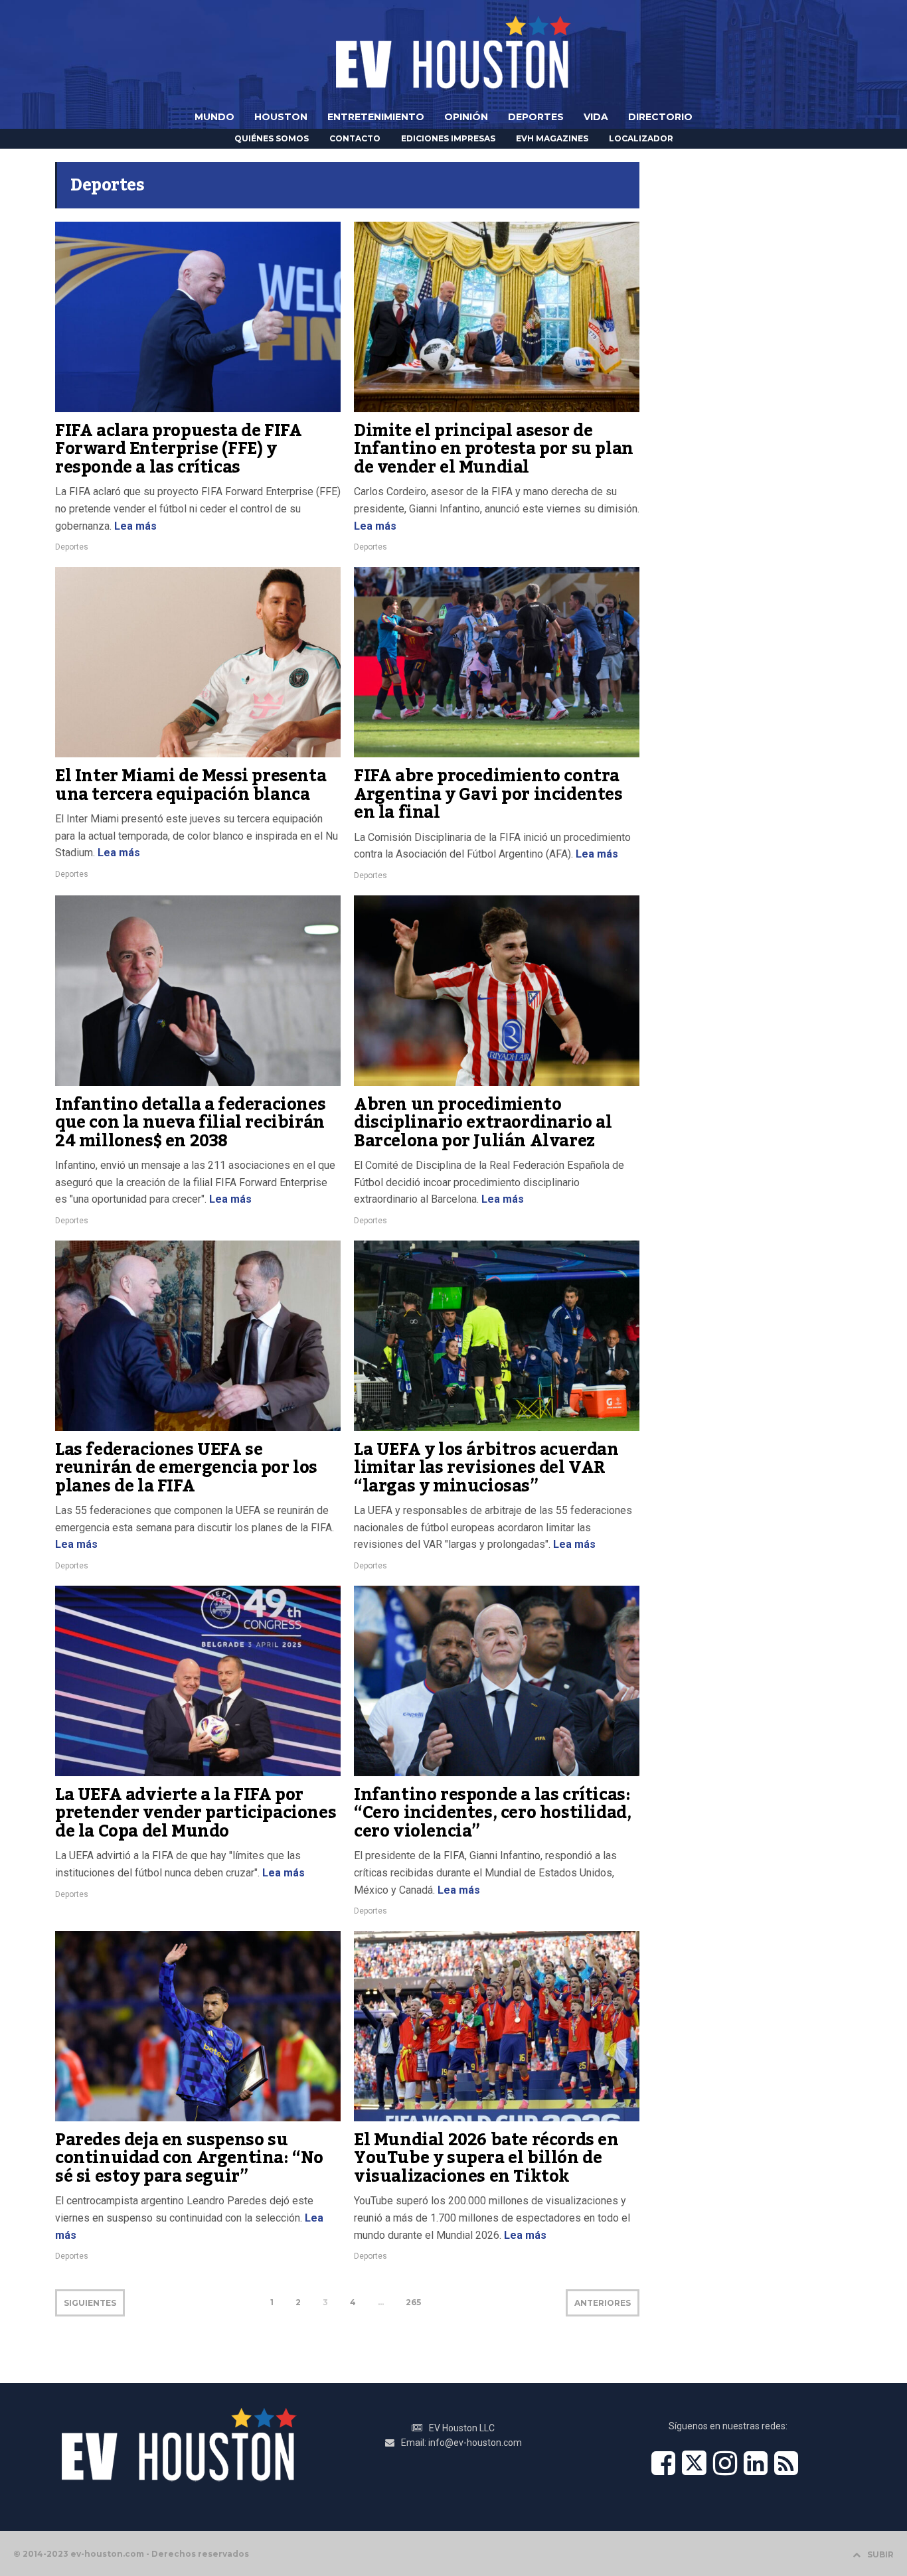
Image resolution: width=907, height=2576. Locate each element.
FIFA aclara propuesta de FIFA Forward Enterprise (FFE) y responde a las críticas (178, 449)
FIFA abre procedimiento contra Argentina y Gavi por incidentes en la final (488, 794)
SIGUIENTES (90, 2303)
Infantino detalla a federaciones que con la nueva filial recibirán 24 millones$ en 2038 (190, 1123)
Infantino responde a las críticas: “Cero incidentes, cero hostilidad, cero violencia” (492, 1813)
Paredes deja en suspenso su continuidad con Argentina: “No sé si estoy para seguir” (189, 2158)
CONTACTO (355, 138)
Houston (281, 117)
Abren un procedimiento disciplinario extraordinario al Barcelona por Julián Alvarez (483, 1123)
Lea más (134, 526)
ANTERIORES (603, 2303)
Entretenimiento (376, 117)
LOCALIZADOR (641, 138)
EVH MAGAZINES (552, 138)
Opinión (466, 117)
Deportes (536, 117)
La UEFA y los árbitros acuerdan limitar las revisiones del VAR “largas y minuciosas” (486, 1468)
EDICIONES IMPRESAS (448, 138)
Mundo (214, 117)
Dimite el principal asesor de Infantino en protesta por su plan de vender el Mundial (494, 449)
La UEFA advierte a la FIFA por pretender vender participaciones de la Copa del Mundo (196, 1813)
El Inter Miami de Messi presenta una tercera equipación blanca (191, 785)
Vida (596, 117)
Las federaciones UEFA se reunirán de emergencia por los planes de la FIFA (186, 1468)
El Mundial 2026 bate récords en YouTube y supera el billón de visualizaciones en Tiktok (486, 2158)
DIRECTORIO (660, 117)
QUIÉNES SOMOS (272, 138)
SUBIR (880, 2554)
